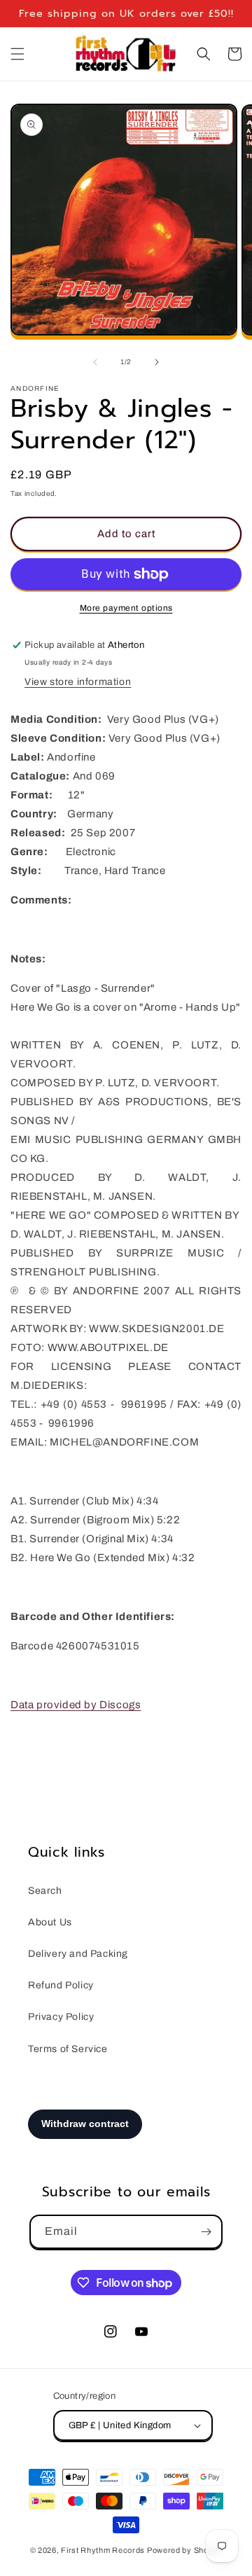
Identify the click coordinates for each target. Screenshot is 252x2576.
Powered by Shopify (185, 2550)
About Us (50, 1922)
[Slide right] (157, 362)
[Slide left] (95, 362)
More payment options (126, 608)
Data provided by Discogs (76, 1705)
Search (45, 1891)
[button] (17, 54)
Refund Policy (61, 1985)
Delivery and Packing (78, 1954)
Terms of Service (68, 2049)
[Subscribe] (206, 2232)
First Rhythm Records (103, 2550)
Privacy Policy (61, 2017)
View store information (78, 682)
